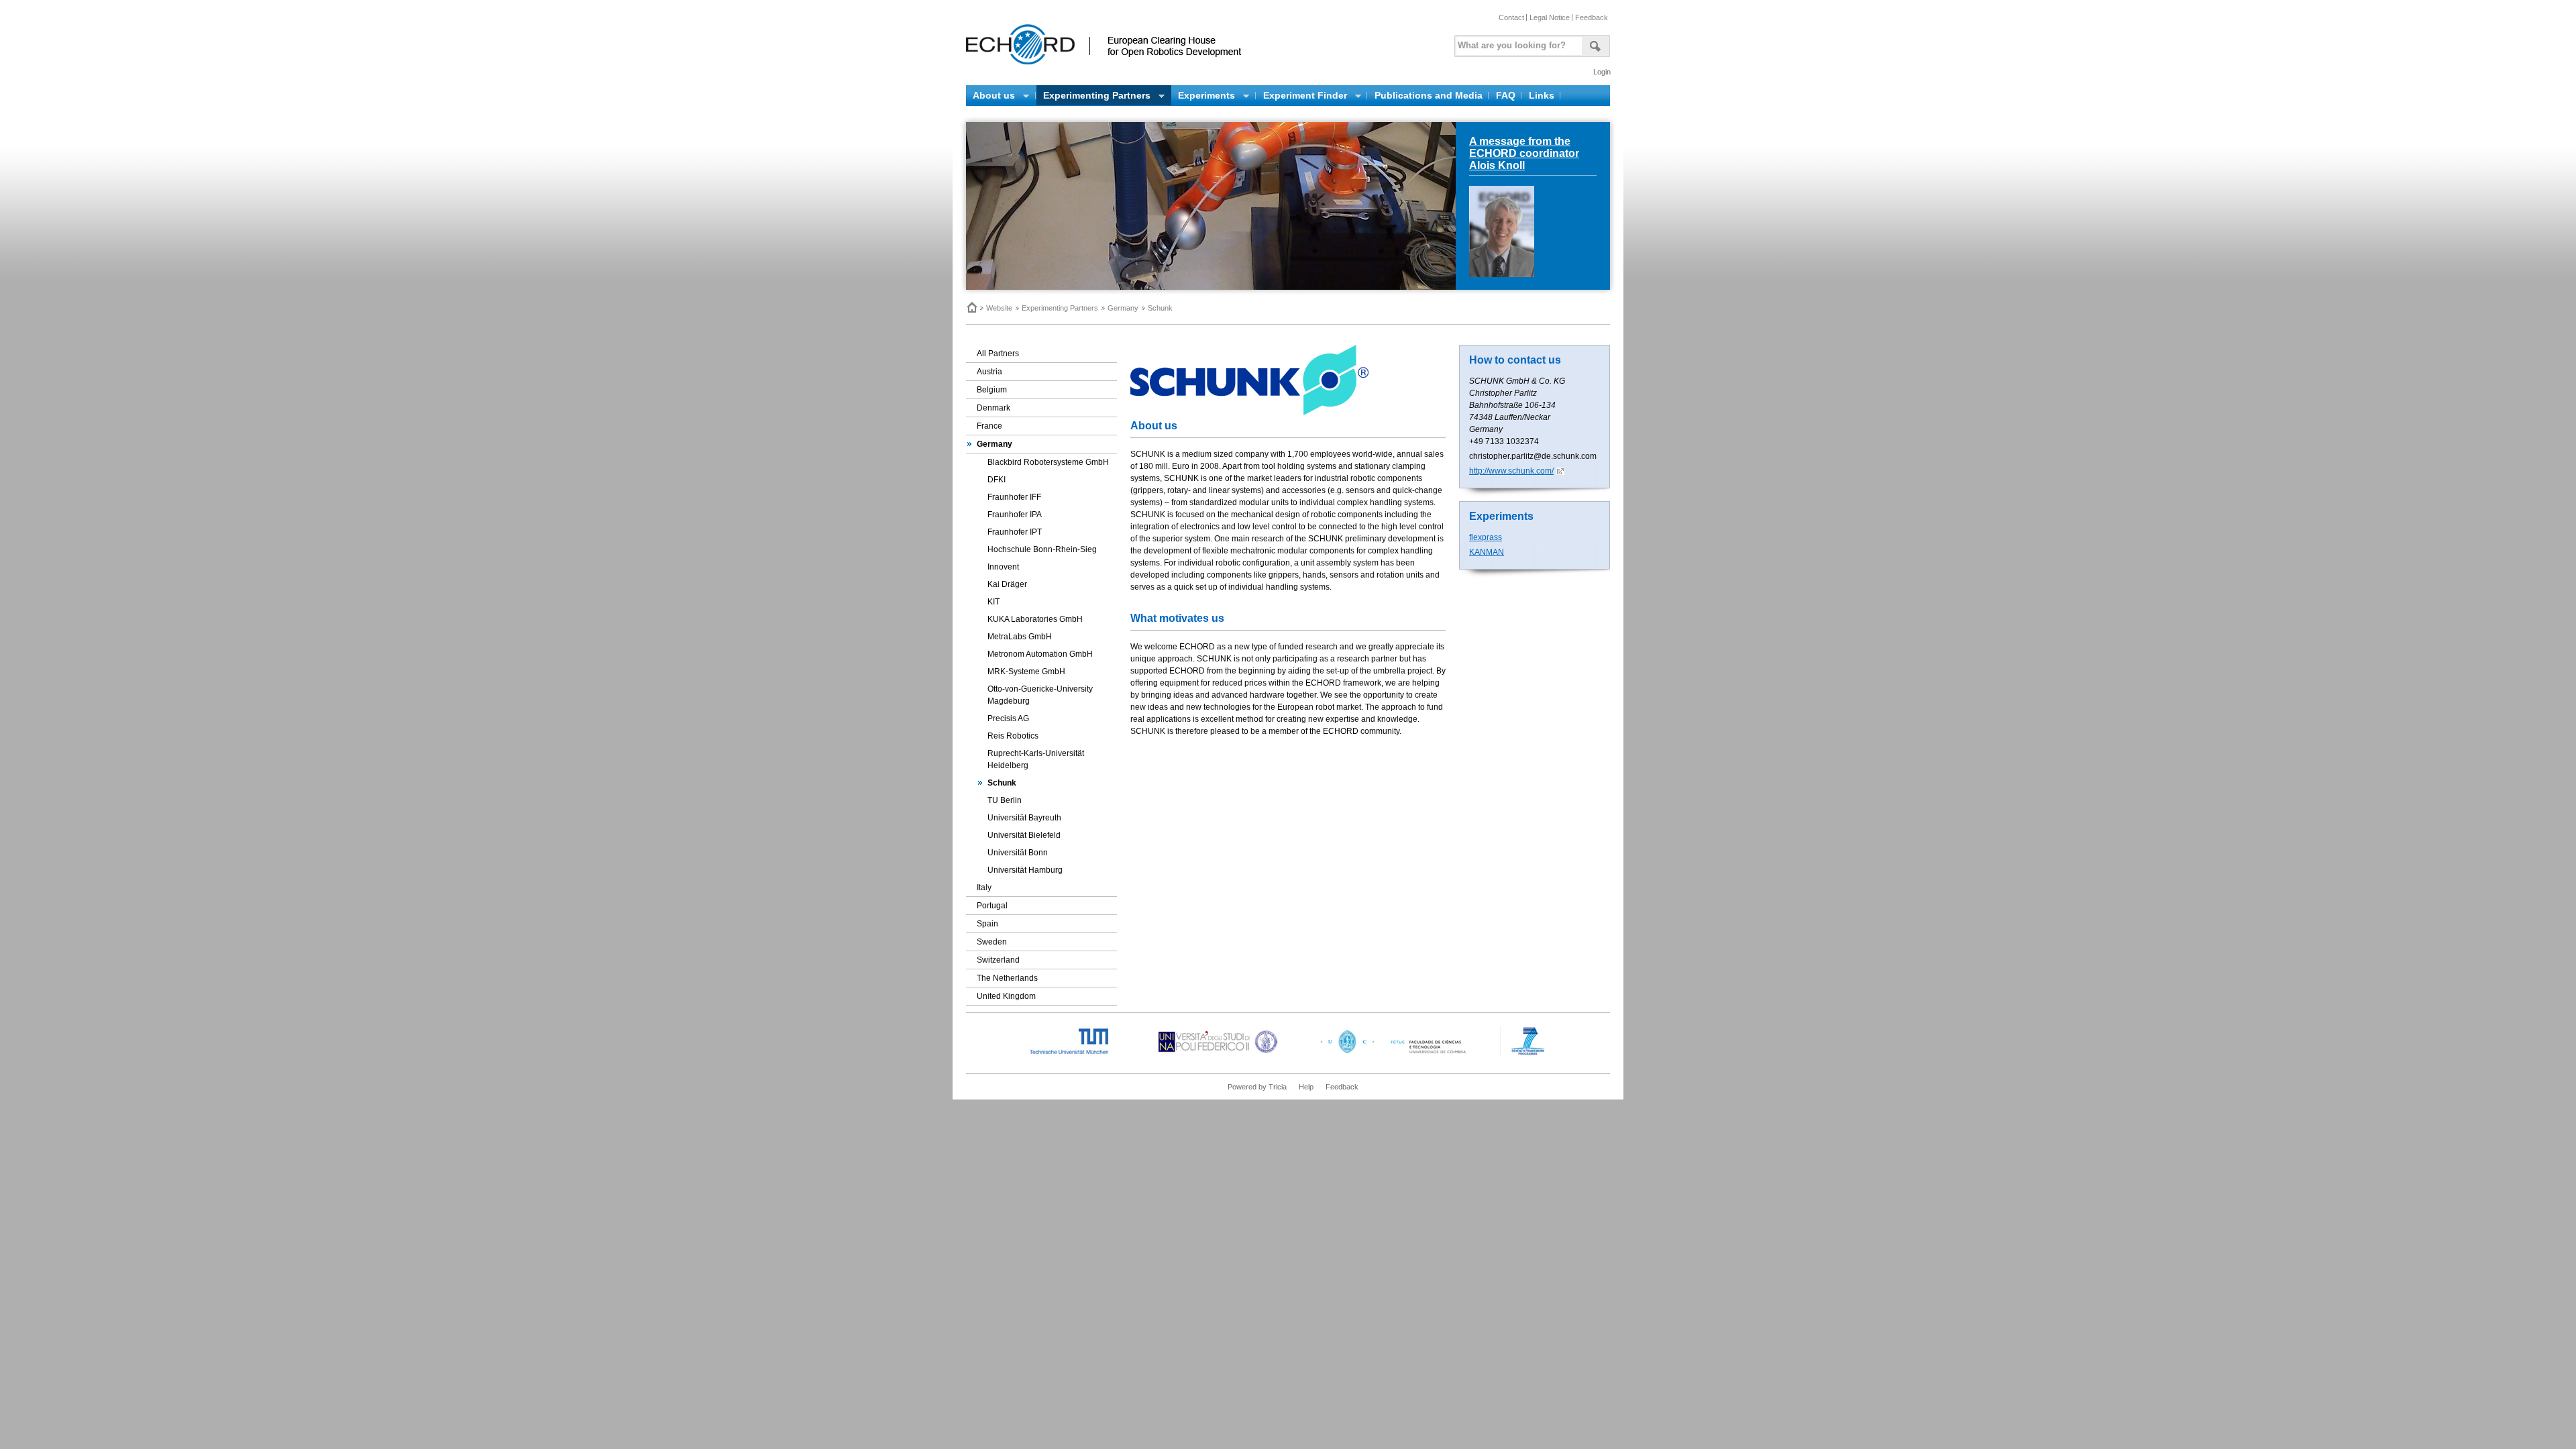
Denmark (994, 408)
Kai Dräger (1007, 584)
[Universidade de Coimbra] (1396, 1054)
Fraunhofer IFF (1014, 497)
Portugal (992, 906)
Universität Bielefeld (1024, 835)
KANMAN (1487, 552)
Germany (1123, 308)
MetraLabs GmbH (1020, 637)
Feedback (1592, 17)
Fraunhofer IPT (1015, 532)
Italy (984, 888)
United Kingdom (1006, 996)
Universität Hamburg (1025, 870)
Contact (1511, 17)
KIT (994, 602)
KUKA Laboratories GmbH (1035, 619)
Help (1306, 1087)
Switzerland (998, 960)
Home (971, 307)
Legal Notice (1550, 17)
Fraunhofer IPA (1015, 515)
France (989, 426)
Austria (989, 372)
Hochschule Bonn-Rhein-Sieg (1042, 549)
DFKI (997, 480)
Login (1602, 72)
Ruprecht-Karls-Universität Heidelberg (1036, 759)
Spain (987, 924)
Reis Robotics (1013, 736)
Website (999, 308)
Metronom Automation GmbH (1040, 654)
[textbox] (1517, 43)
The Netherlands (1007, 978)
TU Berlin (1005, 800)
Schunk (1002, 783)
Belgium (992, 390)
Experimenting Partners (1060, 308)
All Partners (998, 354)
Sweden (992, 942)
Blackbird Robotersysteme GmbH (1048, 462)
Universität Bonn (1018, 853)
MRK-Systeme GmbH (1026, 672)
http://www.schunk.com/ (1511, 471)
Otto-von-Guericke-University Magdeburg (1040, 695)
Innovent (1003, 567)
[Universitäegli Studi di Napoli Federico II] (1218, 1054)
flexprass (1486, 537)
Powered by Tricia (1257, 1087)
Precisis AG (1008, 718)
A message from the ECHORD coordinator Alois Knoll (1524, 153)
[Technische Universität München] (1080, 1054)
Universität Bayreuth (1024, 818)
